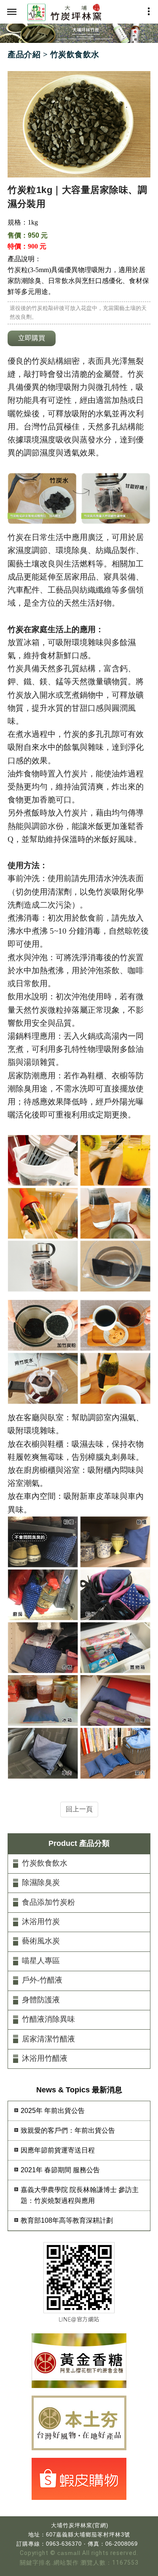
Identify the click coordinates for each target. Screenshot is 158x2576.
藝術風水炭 (41, 1941)
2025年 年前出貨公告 (53, 2111)
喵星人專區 (41, 1961)
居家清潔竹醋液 (48, 2039)
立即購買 (32, 338)
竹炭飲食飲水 (45, 1863)
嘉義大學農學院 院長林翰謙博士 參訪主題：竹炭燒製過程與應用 (80, 2195)
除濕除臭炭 (41, 1882)
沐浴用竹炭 (41, 1922)
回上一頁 (79, 1809)
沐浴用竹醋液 (45, 2058)
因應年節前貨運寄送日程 (58, 2150)
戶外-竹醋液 (42, 1980)
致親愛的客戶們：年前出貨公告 (68, 2130)
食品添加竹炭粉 (48, 1902)
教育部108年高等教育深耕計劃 (67, 2220)
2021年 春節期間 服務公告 (60, 2170)
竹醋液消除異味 (48, 2019)
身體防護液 (41, 2000)
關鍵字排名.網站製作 (49, 2563)
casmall (69, 2553)
